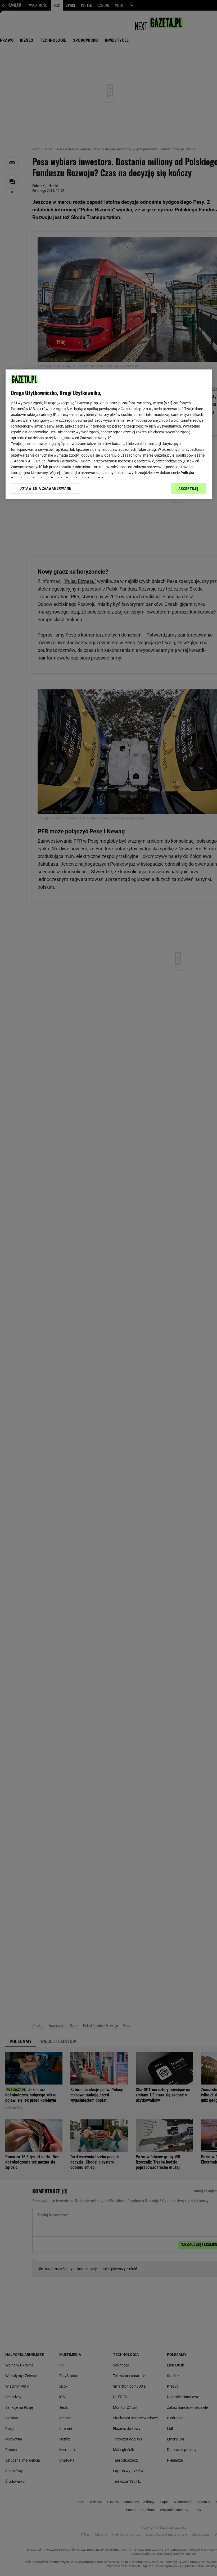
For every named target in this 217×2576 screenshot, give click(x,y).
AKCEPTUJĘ (188, 489)
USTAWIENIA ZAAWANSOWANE (45, 489)
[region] (109, 434)
